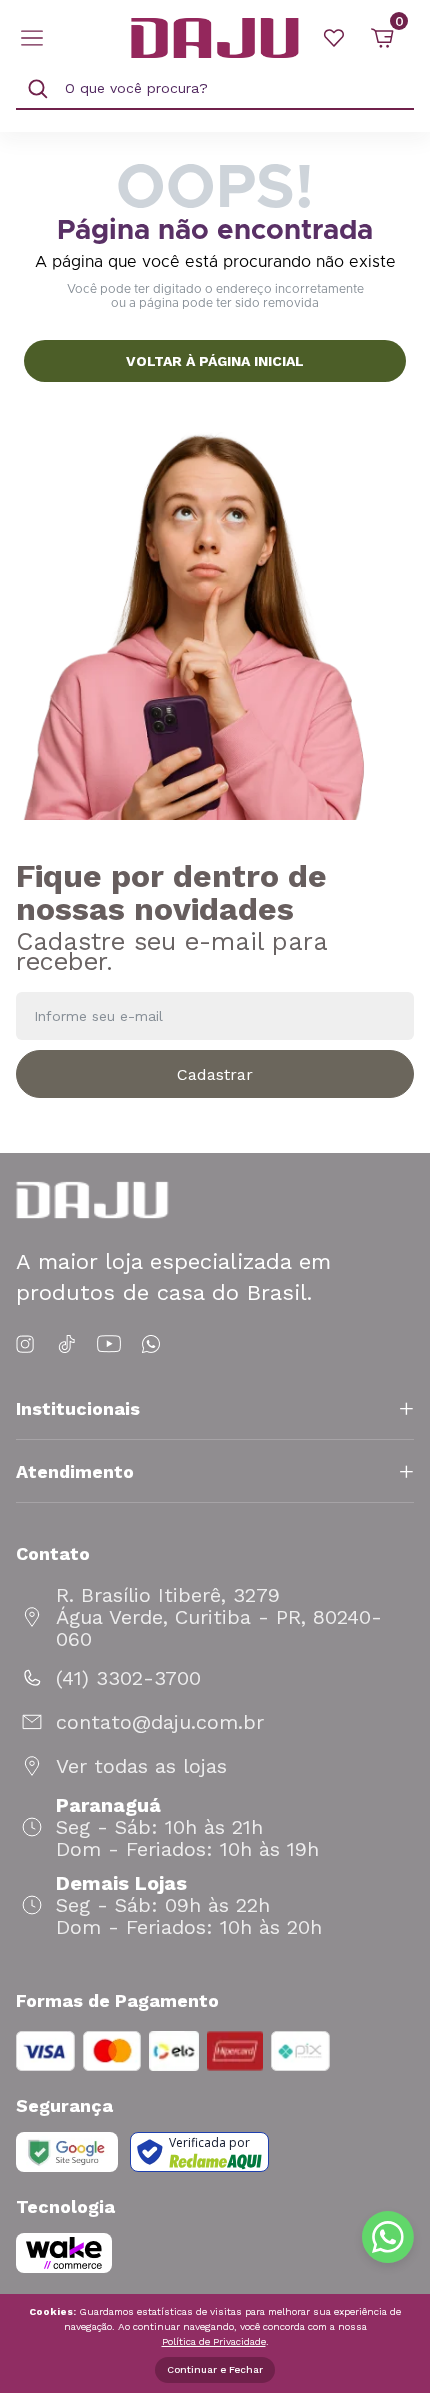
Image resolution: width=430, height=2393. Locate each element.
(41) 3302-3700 (128, 1678)
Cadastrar (215, 1074)
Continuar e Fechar (215, 2369)
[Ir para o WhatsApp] (151, 1344)
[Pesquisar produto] (38, 89)
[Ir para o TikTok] (67, 1344)
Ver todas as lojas (141, 1766)
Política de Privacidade (214, 2341)
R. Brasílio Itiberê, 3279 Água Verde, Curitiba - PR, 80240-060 (219, 1617)
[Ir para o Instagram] (28, 1344)
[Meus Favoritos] (334, 38)
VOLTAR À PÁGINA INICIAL (215, 361)
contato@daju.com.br (160, 1722)
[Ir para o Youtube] (109, 1344)
